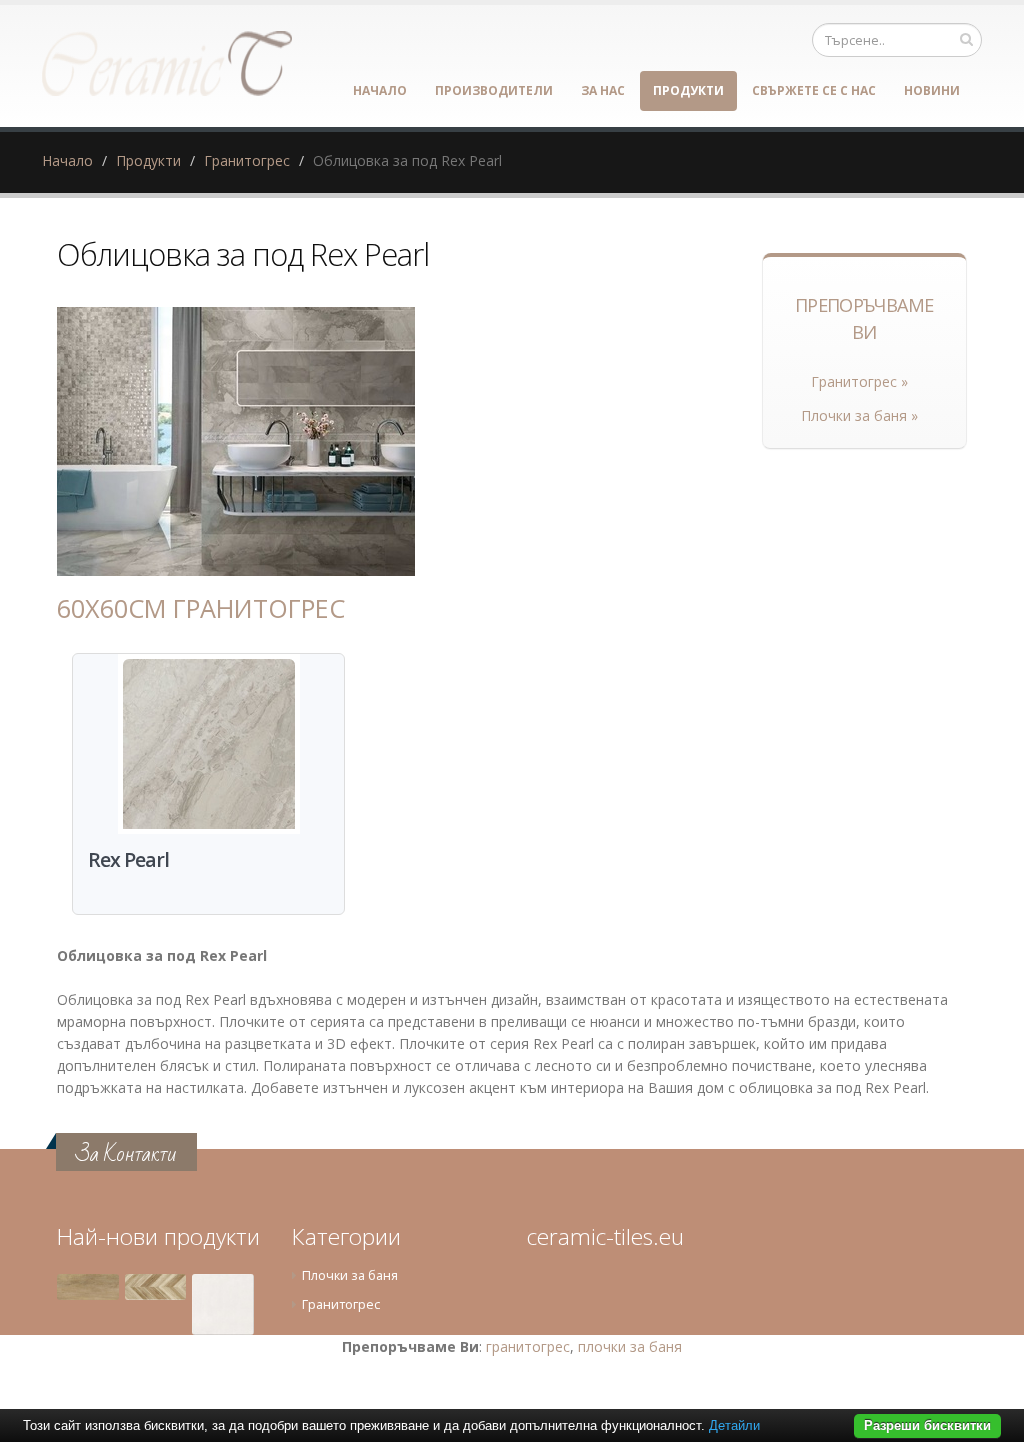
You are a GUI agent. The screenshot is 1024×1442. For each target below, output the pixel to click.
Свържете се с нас (814, 90)
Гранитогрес (247, 160)
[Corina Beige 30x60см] (88, 1287)
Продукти (688, 90)
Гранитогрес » (859, 381)
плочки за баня (630, 1346)
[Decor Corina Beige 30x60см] (156, 1287)
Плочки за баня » (859, 415)
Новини (932, 90)
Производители (494, 90)
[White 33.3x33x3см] (223, 1305)
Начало (380, 90)
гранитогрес (528, 1346)
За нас (603, 90)
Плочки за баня (350, 1275)
